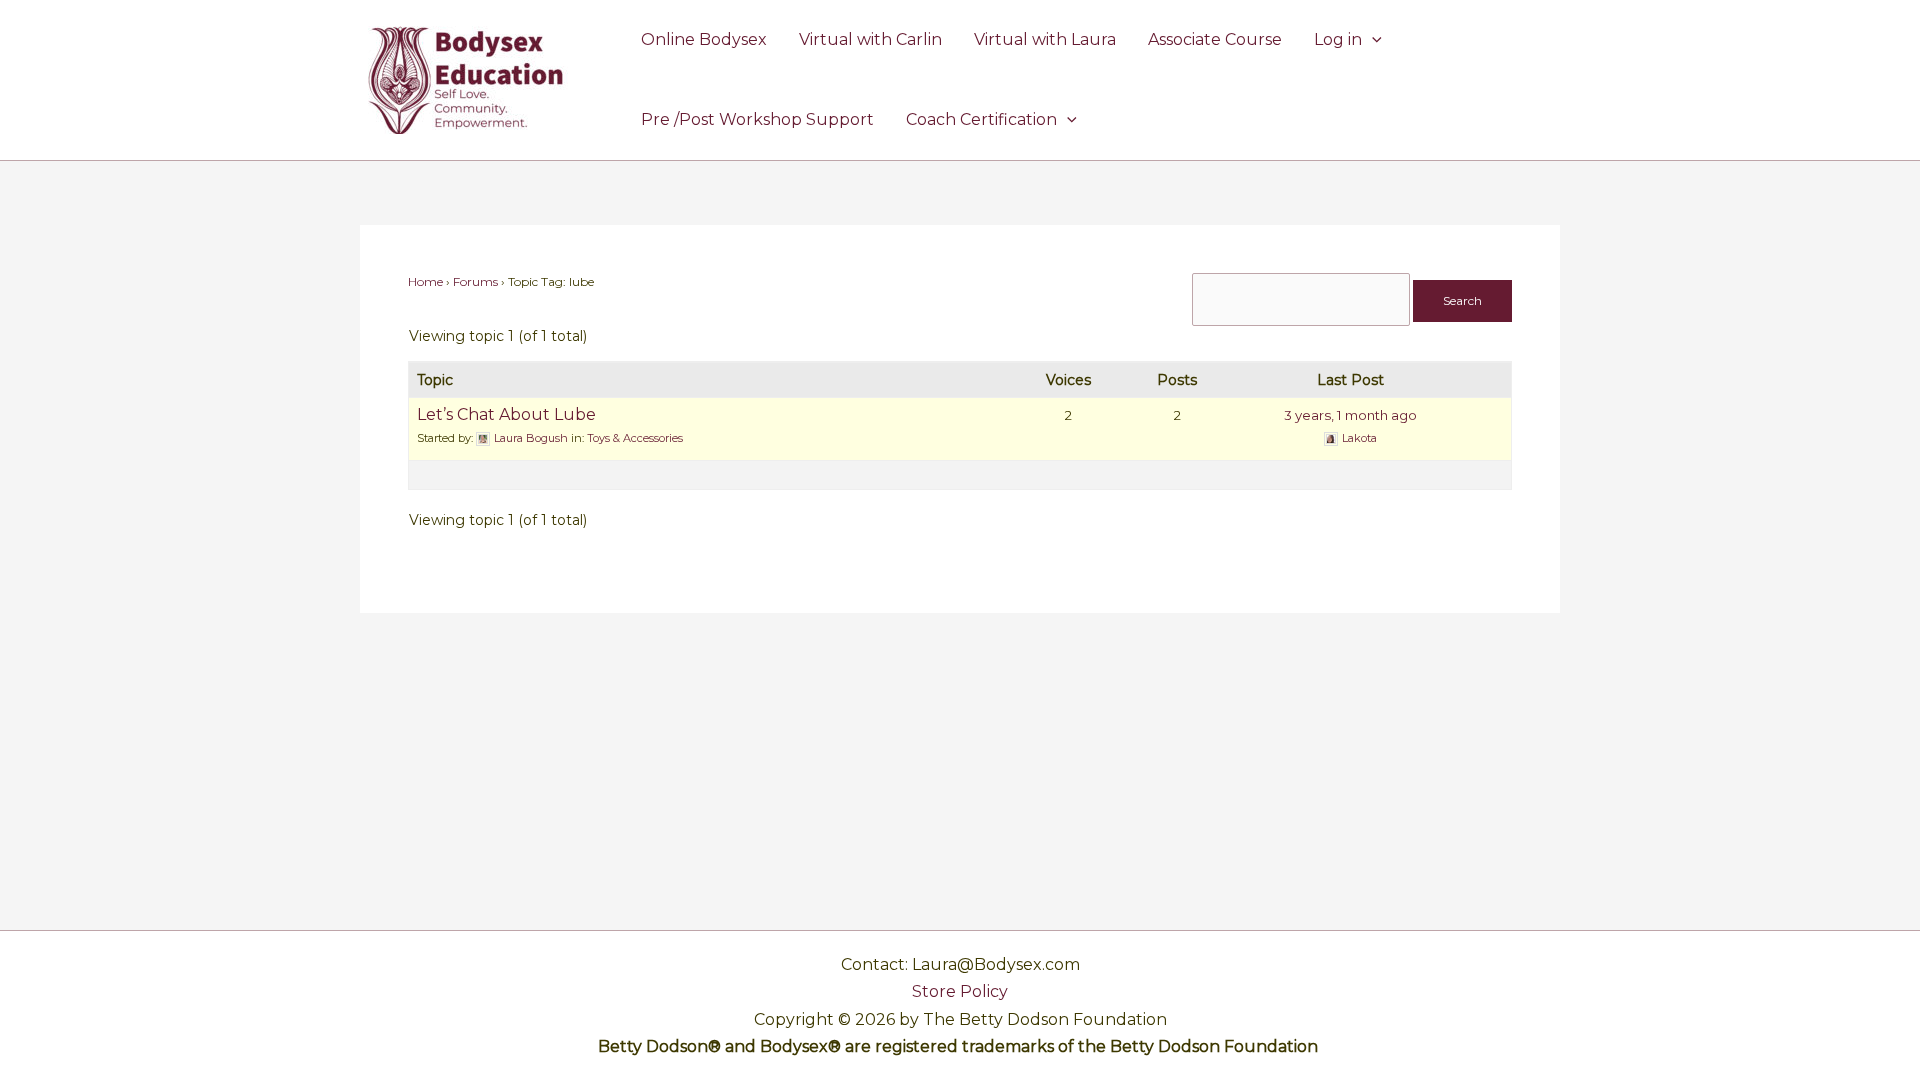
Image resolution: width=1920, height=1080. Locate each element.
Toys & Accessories (635, 438)
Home (425, 281)
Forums (475, 281)
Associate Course (1215, 39)
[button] (1372, 40)
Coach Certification (981, 119)
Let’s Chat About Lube (506, 414)
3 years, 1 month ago (1350, 415)
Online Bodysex (704, 39)
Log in (1338, 39)
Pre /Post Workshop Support (757, 119)
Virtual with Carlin (870, 39)
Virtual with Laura (1045, 39)
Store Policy (960, 991)
